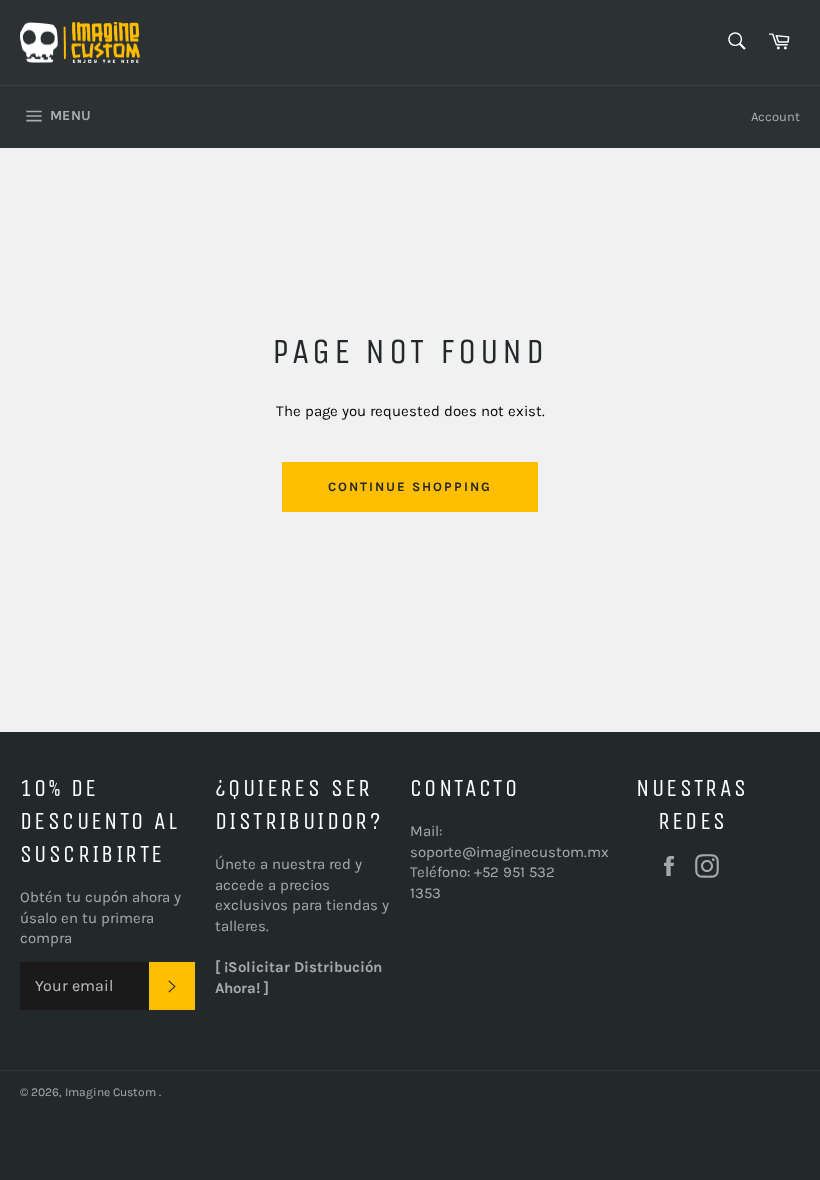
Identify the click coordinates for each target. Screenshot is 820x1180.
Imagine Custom (112, 1092)
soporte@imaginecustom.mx (509, 852)
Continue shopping (409, 486)
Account (775, 116)
